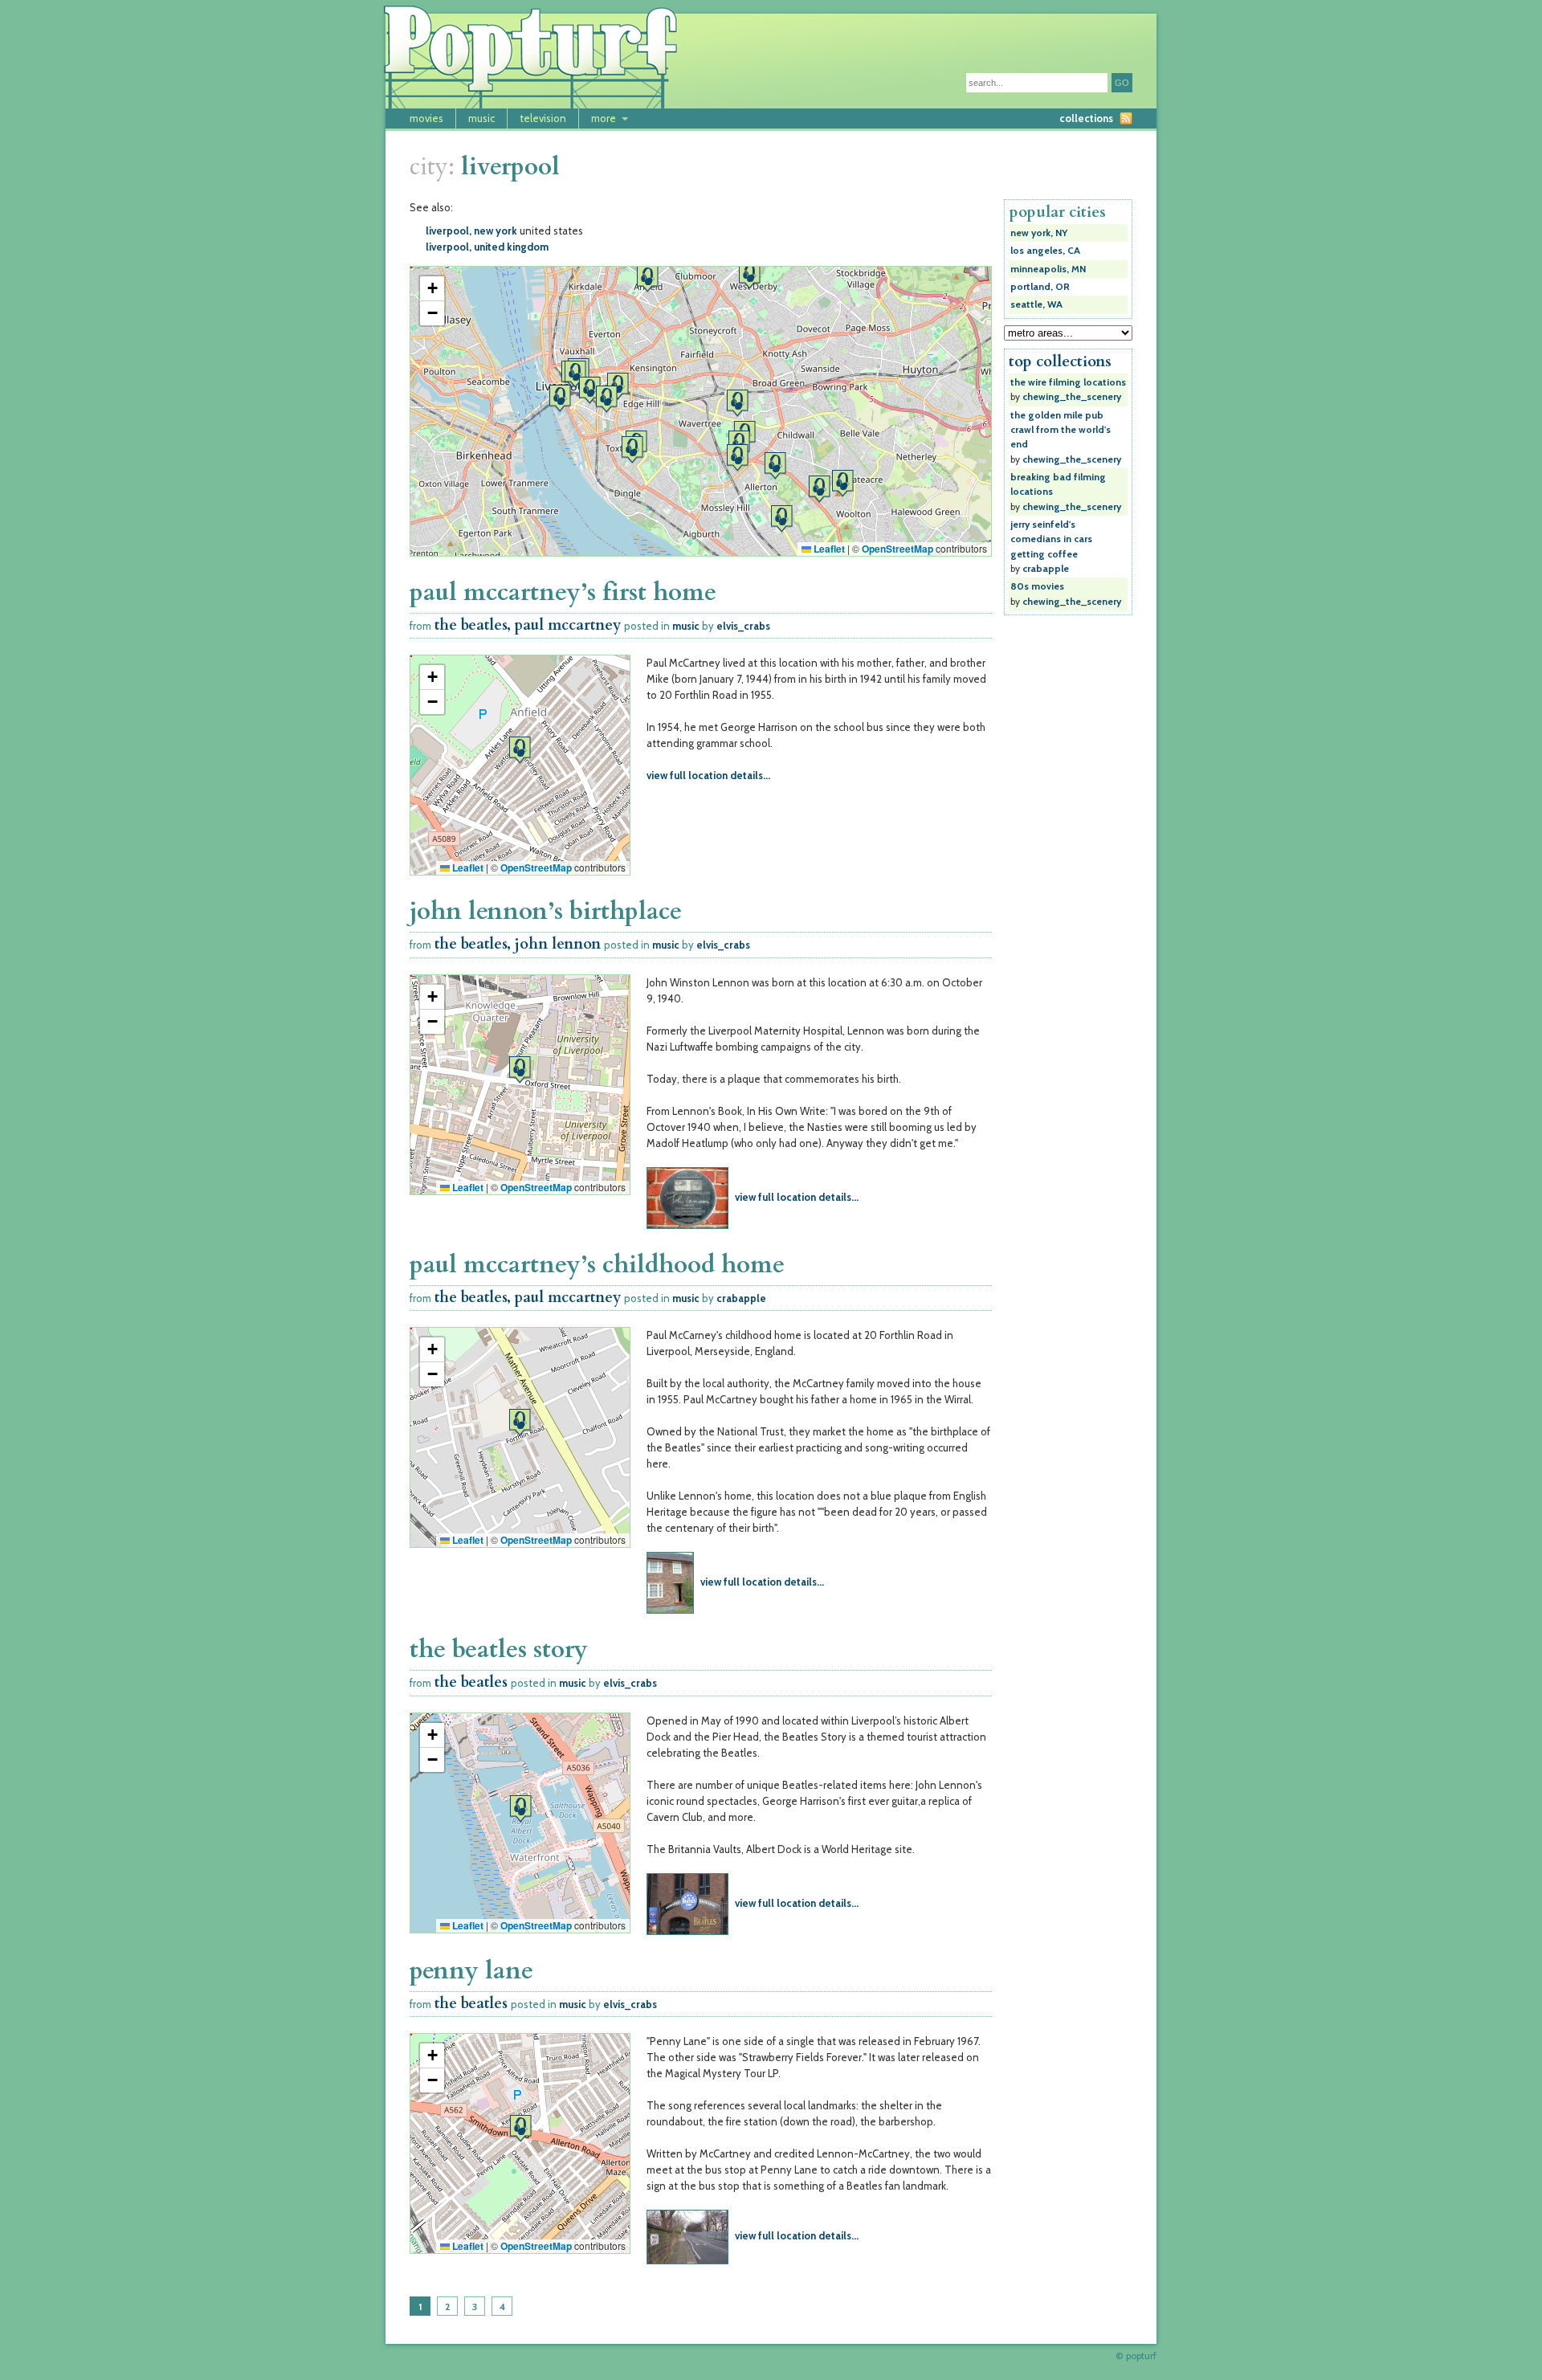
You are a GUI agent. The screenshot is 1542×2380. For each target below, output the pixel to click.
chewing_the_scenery (1072, 397)
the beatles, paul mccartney (528, 625)
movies (426, 118)
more (604, 118)
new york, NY (1039, 233)
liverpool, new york (471, 231)
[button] (647, 278)
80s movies (1037, 586)
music (481, 118)
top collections (1060, 361)
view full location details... (708, 775)
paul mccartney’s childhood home (597, 1265)
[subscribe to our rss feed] (1126, 118)
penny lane (471, 1971)
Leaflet (828, 549)
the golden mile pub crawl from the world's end (1061, 430)
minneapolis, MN (1048, 269)
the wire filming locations (1068, 382)
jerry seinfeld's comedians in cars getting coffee (1051, 539)
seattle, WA (1036, 304)
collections (1086, 118)
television (543, 118)
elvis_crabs (743, 626)
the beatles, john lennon (518, 944)
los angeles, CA (1045, 251)
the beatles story (499, 1649)
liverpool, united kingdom (487, 247)
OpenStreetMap (897, 549)
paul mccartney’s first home (563, 592)
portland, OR (1040, 287)
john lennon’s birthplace (546, 911)
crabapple (741, 1298)
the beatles (471, 1682)
